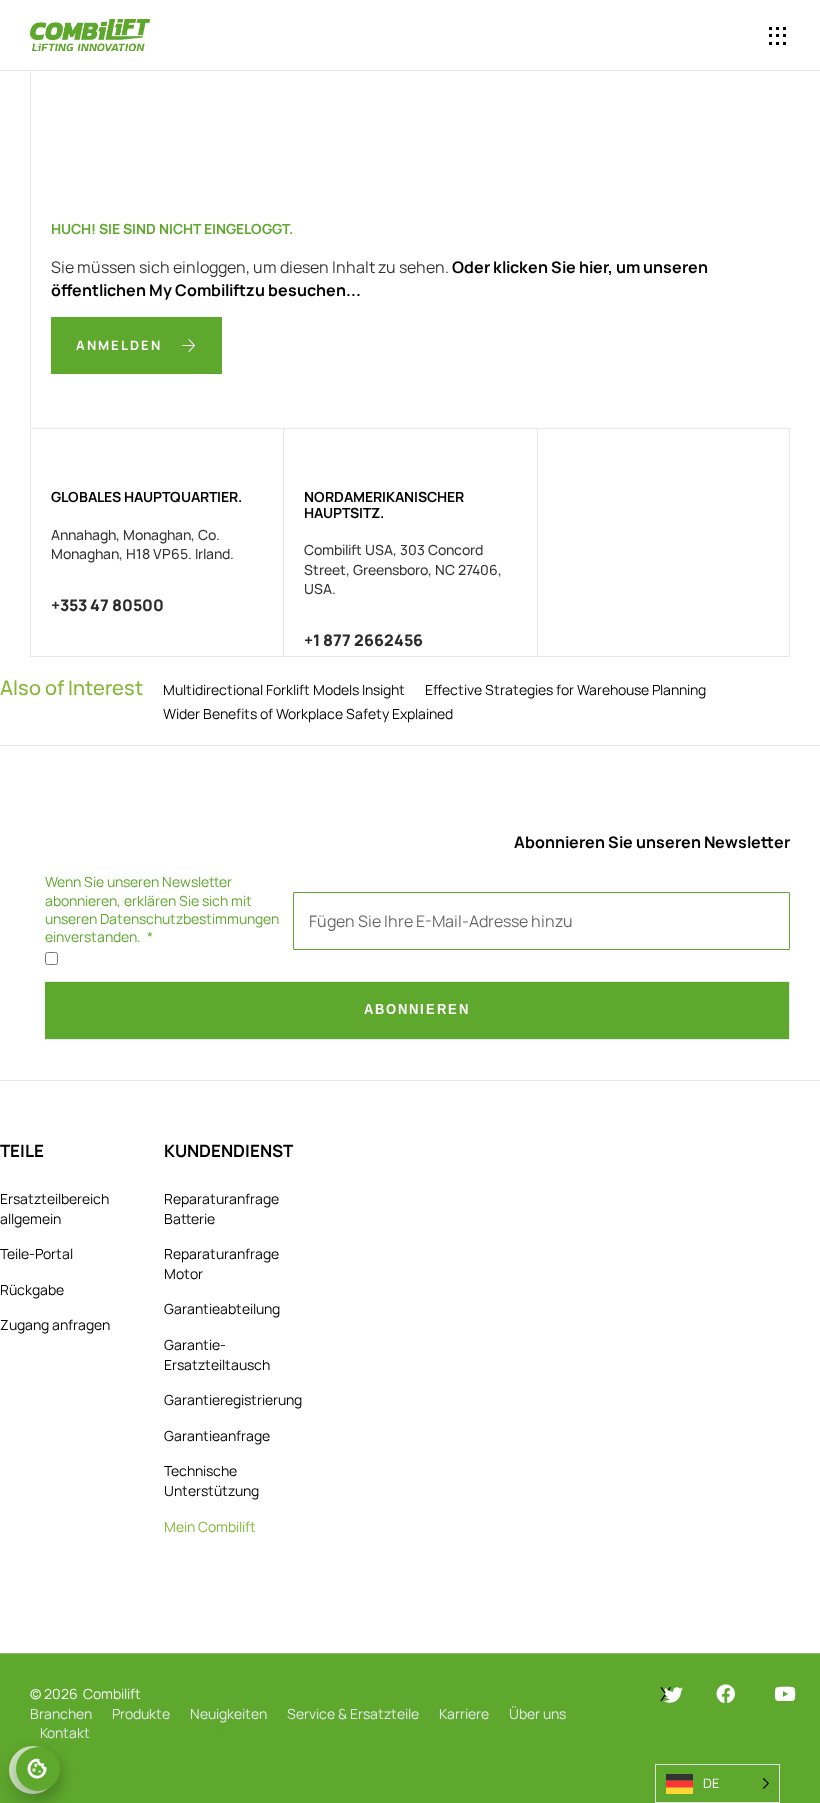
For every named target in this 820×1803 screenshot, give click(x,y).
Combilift (112, 1693)
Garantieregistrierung (233, 1399)
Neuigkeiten (228, 1713)
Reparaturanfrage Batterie (221, 1208)
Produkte (141, 1713)
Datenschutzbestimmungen (189, 918)
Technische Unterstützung (211, 1480)
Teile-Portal (36, 1253)
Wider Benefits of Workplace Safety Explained (308, 713)
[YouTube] (784, 1693)
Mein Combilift (210, 1526)
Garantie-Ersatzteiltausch (217, 1354)
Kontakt (65, 1732)
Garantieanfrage (217, 1435)
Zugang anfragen (55, 1324)
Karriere (464, 1713)
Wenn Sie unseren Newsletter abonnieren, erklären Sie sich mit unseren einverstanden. (162, 909)
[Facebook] (725, 1693)
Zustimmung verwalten (38, 1769)
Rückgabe (32, 1289)
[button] (697, 36)
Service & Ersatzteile (353, 1713)
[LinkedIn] (605, 1694)
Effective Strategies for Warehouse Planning (565, 689)
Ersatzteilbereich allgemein (54, 1208)
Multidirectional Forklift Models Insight (284, 689)
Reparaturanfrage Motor (221, 1263)
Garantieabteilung (222, 1308)
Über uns (537, 1713)
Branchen (61, 1713)
